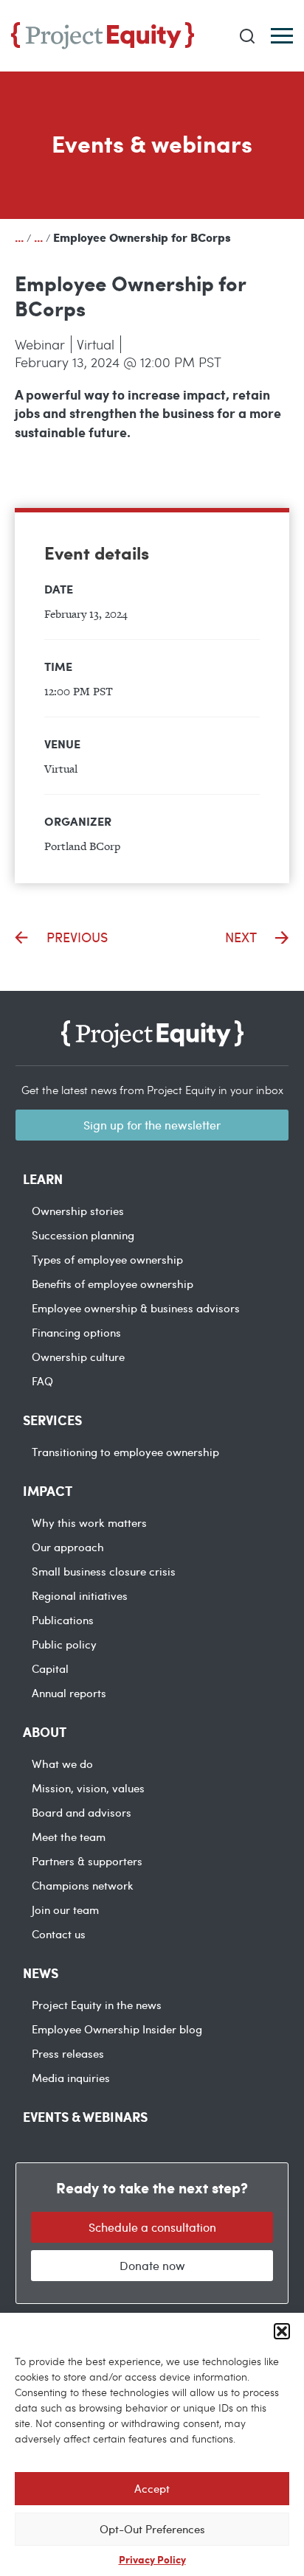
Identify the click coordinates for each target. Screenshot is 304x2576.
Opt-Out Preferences (152, 2529)
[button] (282, 2331)
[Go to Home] (19, 237)
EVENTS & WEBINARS (85, 2117)
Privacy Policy (152, 2559)
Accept (152, 2488)
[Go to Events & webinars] (38, 237)
